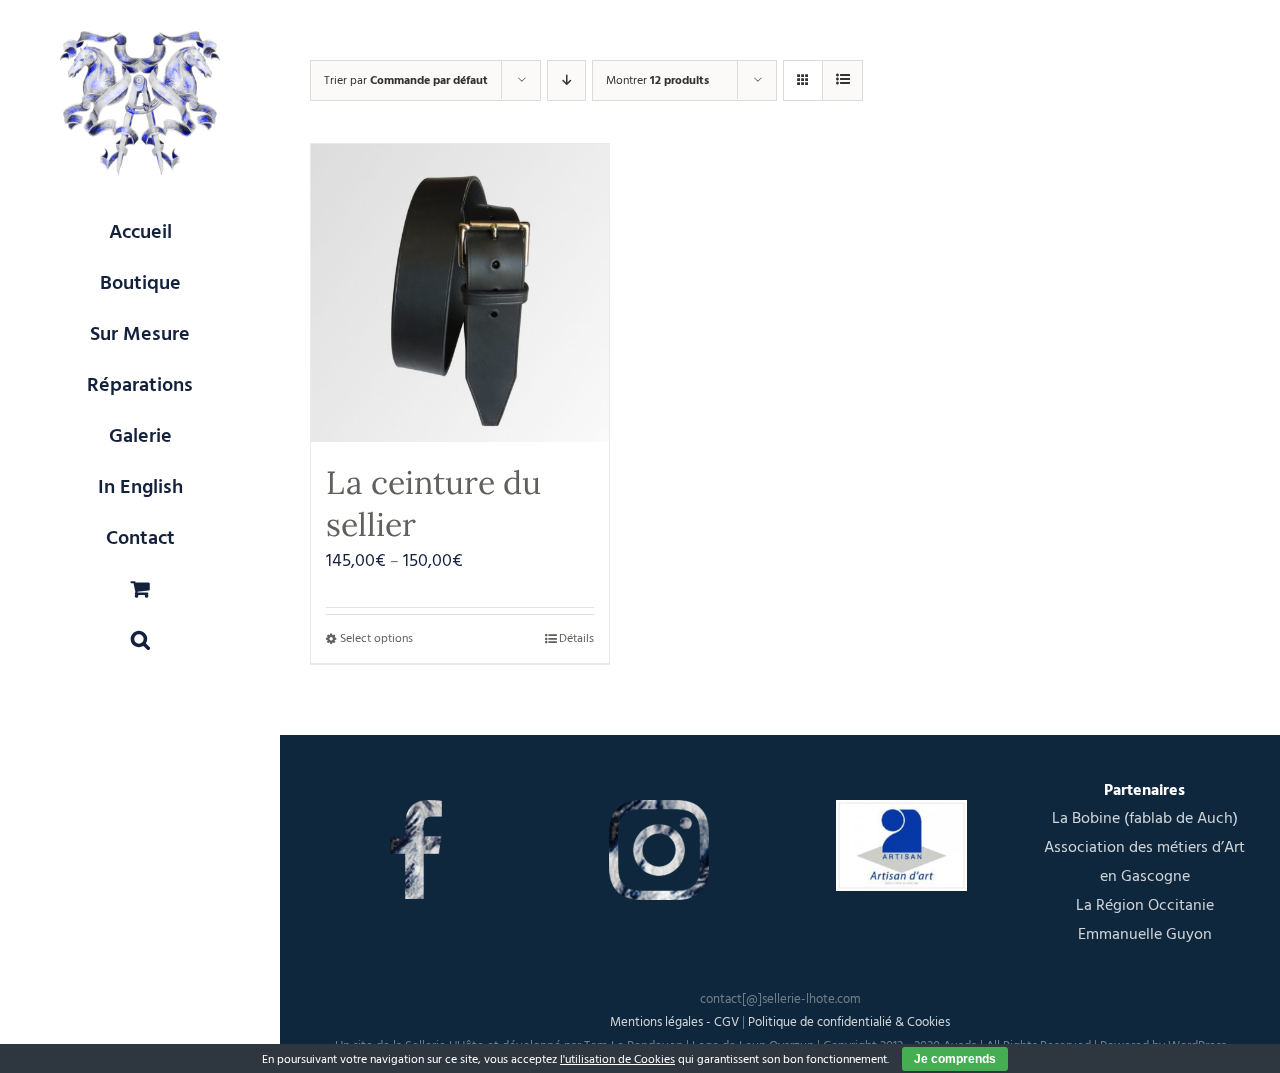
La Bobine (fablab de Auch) (1145, 818)
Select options (376, 638)
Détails (576, 638)
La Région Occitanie (1145, 905)
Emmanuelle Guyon (1145, 934)
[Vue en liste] (842, 80)
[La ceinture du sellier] (460, 293)
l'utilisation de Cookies (617, 1059)
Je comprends (955, 1059)
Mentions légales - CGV (674, 1022)
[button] (140, 640)
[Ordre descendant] (566, 80)
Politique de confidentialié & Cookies (849, 1022)
